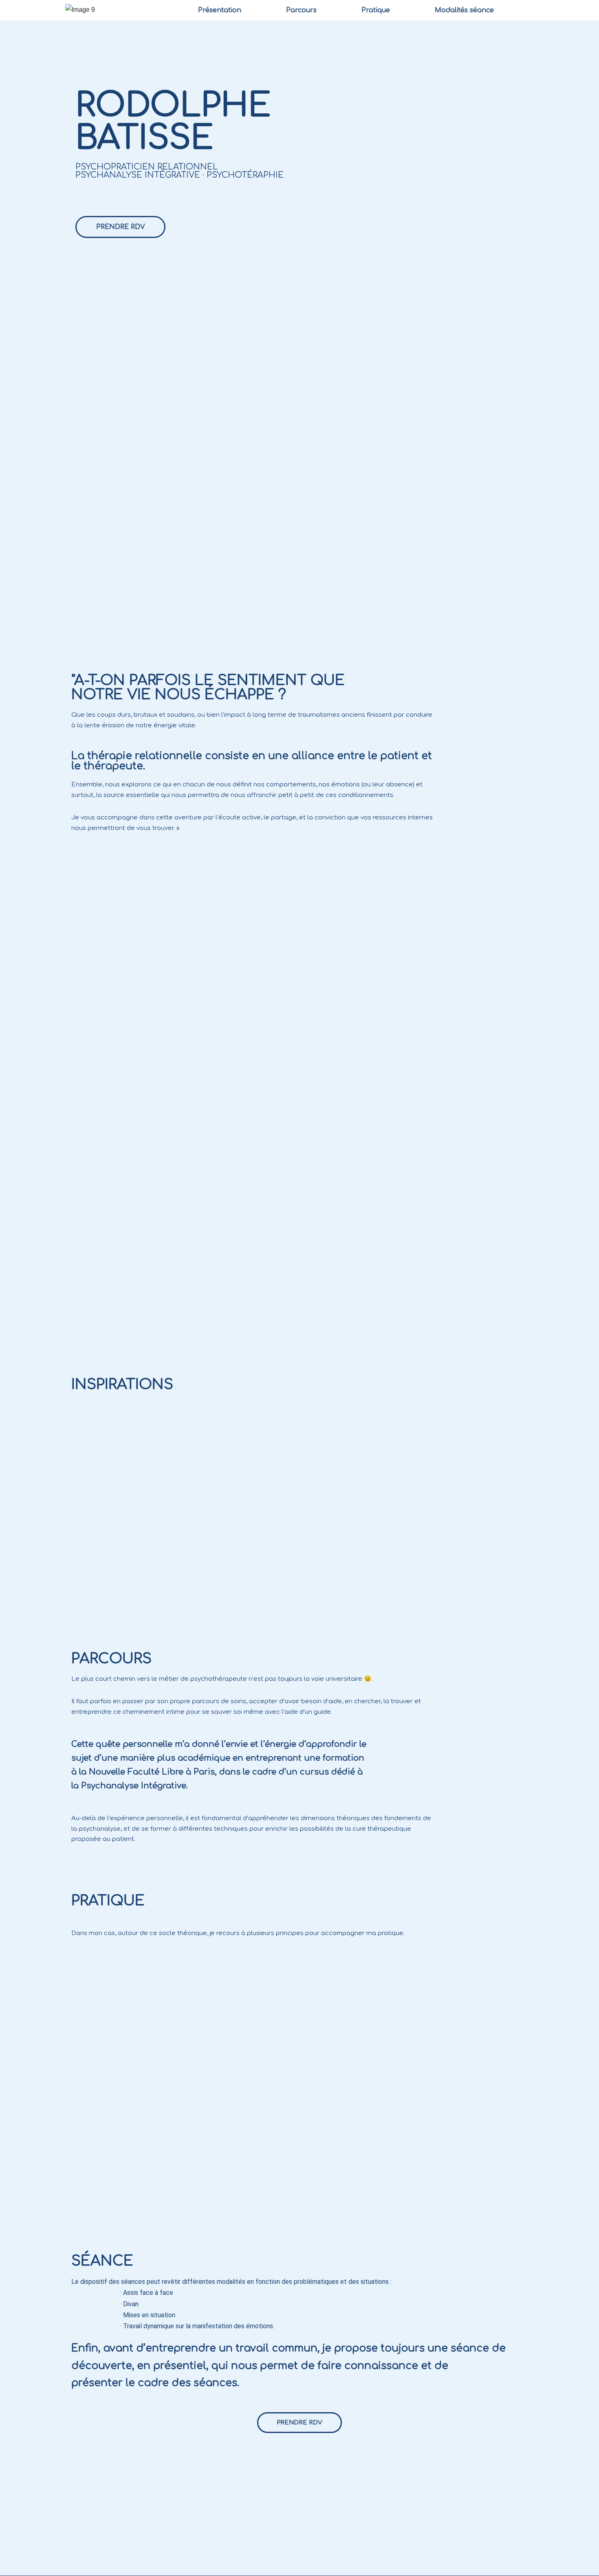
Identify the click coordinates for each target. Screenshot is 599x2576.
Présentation (220, 10)
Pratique (376, 10)
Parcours (301, 10)
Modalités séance (464, 10)
